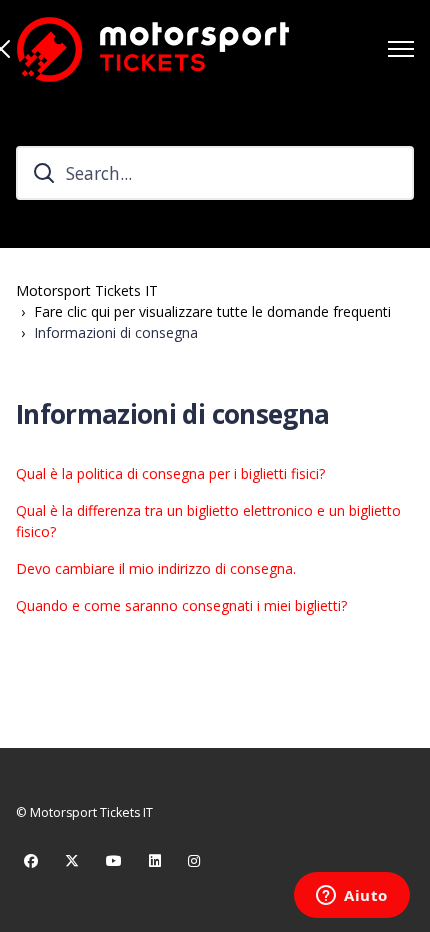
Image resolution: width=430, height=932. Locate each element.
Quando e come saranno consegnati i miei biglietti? (181, 605)
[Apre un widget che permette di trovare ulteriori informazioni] (352, 897)
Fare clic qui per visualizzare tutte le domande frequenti (212, 311)
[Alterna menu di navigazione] (401, 49)
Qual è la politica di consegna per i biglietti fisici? (170, 473)
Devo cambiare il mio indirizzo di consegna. (156, 568)
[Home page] (152, 49)
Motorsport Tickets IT (87, 290)
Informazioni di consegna (116, 332)
